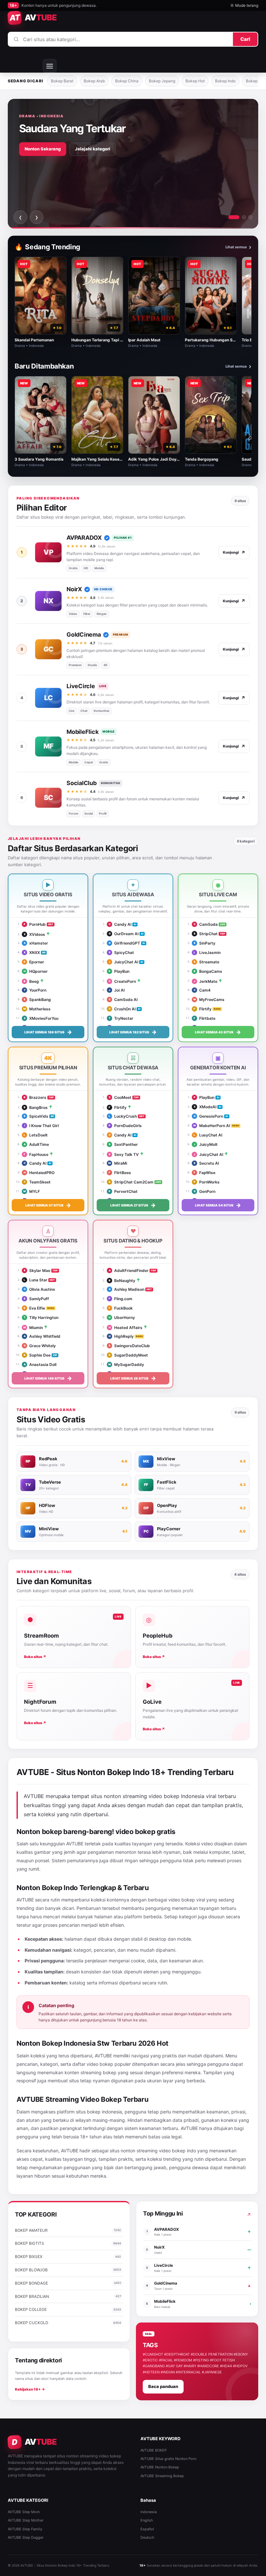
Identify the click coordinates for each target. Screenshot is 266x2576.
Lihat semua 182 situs (133, 1032)
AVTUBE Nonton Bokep (160, 2467)
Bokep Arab (94, 81)
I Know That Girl (42, 1126)
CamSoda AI (123, 1000)
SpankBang (37, 1000)
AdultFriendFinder (129, 1270)
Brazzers (35, 1097)
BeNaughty (122, 1281)
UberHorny (122, 1317)
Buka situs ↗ (35, 1657)
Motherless (37, 1009)
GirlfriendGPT (124, 943)
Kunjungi (234, 553)
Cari (245, 39)
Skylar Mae (37, 1270)
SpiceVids (36, 1116)
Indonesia (149, 2512)
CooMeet (120, 1097)
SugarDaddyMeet (128, 1355)
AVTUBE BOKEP (154, 2450)
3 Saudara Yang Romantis (39, 459)
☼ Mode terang (244, 5)
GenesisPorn (208, 1116)
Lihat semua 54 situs (218, 1205)
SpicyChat (121, 953)
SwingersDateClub (129, 1346)
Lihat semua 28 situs (133, 1378)
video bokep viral (187, 1900)
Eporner (34, 962)
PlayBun (119, 971)
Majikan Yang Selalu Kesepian (99, 459)
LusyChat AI (208, 1135)
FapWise (205, 1173)
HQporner (36, 971)
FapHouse (36, 1154)
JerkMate (206, 981)
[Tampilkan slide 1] (234, 217)
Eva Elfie (34, 1308)
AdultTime (36, 1144)
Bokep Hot (195, 81)
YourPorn (35, 990)
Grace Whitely (40, 1346)
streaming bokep (98, 2072)
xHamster (36, 943)
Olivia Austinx (39, 1289)
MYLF (32, 1191)
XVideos (34, 934)
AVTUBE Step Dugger (26, 2537)
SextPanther (123, 1144)
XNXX (32, 953)
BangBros (36, 1107)
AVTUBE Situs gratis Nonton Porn (168, 2459)
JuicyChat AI (123, 962)
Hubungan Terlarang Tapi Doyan (102, 340)
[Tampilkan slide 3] (250, 217)
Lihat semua (238, 247)
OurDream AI (124, 934)
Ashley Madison (127, 1289)
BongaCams (208, 971)
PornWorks (207, 1182)
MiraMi (118, 1163)
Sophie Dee (37, 1355)
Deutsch (147, 2537)
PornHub (35, 924)
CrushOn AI (122, 1009)
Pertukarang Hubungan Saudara (215, 340)
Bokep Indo (225, 81)
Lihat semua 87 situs (48, 1205)
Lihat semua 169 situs (48, 1032)
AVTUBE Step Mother (26, 2520)
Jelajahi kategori (93, 149)
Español (147, 2529)
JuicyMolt (206, 1144)
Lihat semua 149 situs (48, 1378)
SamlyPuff (36, 1299)
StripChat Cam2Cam (131, 1182)
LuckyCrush (123, 1116)
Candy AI (120, 924)
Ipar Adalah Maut (144, 340)
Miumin (33, 1328)
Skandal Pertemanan (34, 340)
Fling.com (121, 1299)
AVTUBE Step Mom (24, 2512)
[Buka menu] (50, 66)
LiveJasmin (207, 953)
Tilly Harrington (41, 1317)
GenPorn (205, 1191)
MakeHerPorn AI (212, 1126)
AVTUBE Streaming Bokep (162, 2476)
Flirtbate (205, 1018)
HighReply (121, 1336)
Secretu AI (206, 1163)
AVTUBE (75, 1844)
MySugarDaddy (126, 1364)
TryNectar (121, 1018)
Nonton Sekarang (43, 149)
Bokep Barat (62, 81)
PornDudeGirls (125, 1126)
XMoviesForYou (41, 1018)
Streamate (206, 962)
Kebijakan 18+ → (30, 2389)
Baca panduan (163, 2386)
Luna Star (36, 1280)
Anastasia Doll (40, 1364)
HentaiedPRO (39, 1173)
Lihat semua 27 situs (133, 1205)
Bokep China (127, 81)
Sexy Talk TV (124, 1154)
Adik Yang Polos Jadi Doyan (155, 459)
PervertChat (123, 1191)
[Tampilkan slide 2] (244, 217)
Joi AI (117, 990)
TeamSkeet (37, 1182)
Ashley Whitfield (42, 1336)
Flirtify (203, 1009)
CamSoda (206, 924)
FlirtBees (120, 1173)
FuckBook (121, 1308)
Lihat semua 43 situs (218, 1032)
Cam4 (202, 990)
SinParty (205, 943)
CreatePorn (122, 981)
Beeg (31, 981)
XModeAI (205, 1107)
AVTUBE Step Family (25, 2529)
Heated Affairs (126, 1328)
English (147, 2520)
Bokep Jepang (162, 81)
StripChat (206, 934)
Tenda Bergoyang (202, 459)
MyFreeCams (209, 1000)
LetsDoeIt (36, 1135)
